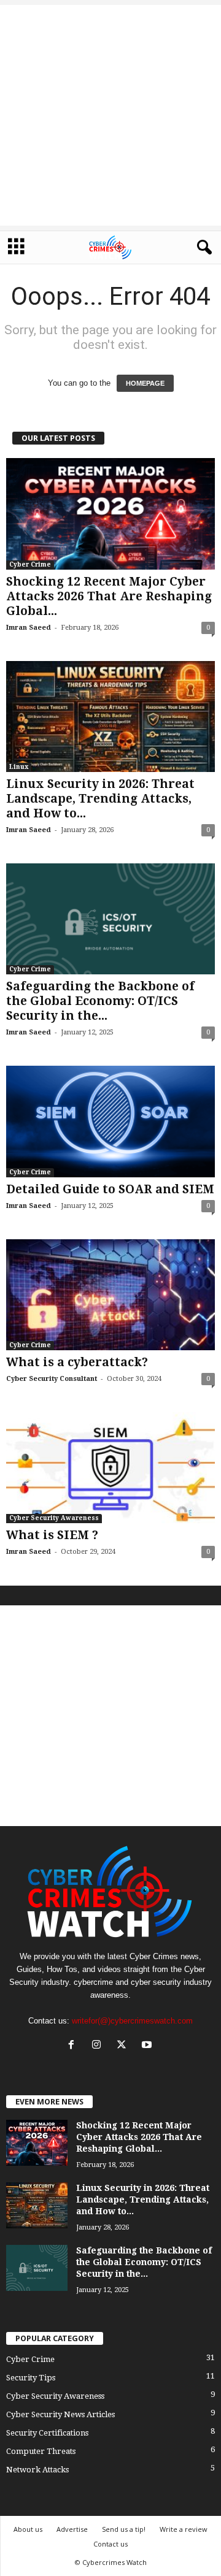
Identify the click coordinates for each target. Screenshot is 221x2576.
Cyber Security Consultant (52, 1379)
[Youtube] (148, 2046)
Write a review (184, 2529)
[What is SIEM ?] (110, 1468)
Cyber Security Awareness (54, 1518)
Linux (19, 767)
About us (28, 2529)
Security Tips (31, 2378)
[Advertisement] (110, 115)
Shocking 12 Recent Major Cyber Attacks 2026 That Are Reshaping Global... (109, 596)
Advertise (72, 2529)
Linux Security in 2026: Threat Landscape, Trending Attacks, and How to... (100, 799)
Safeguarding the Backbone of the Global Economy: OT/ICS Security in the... (100, 1001)
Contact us (110, 2544)
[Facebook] (74, 2046)
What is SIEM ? (52, 1535)
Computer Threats (41, 2451)
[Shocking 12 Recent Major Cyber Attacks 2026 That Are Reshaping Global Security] (110, 514)
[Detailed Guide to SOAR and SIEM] (110, 1121)
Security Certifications (47, 2433)
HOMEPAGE (145, 383)
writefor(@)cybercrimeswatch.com (132, 2021)
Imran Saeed (29, 628)
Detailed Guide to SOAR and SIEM (110, 1189)
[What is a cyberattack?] (110, 1295)
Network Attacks (37, 2470)
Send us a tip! (124, 2529)
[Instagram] (99, 2046)
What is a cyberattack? (77, 1362)
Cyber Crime (30, 564)
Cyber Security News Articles (60, 2414)
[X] (124, 2046)
